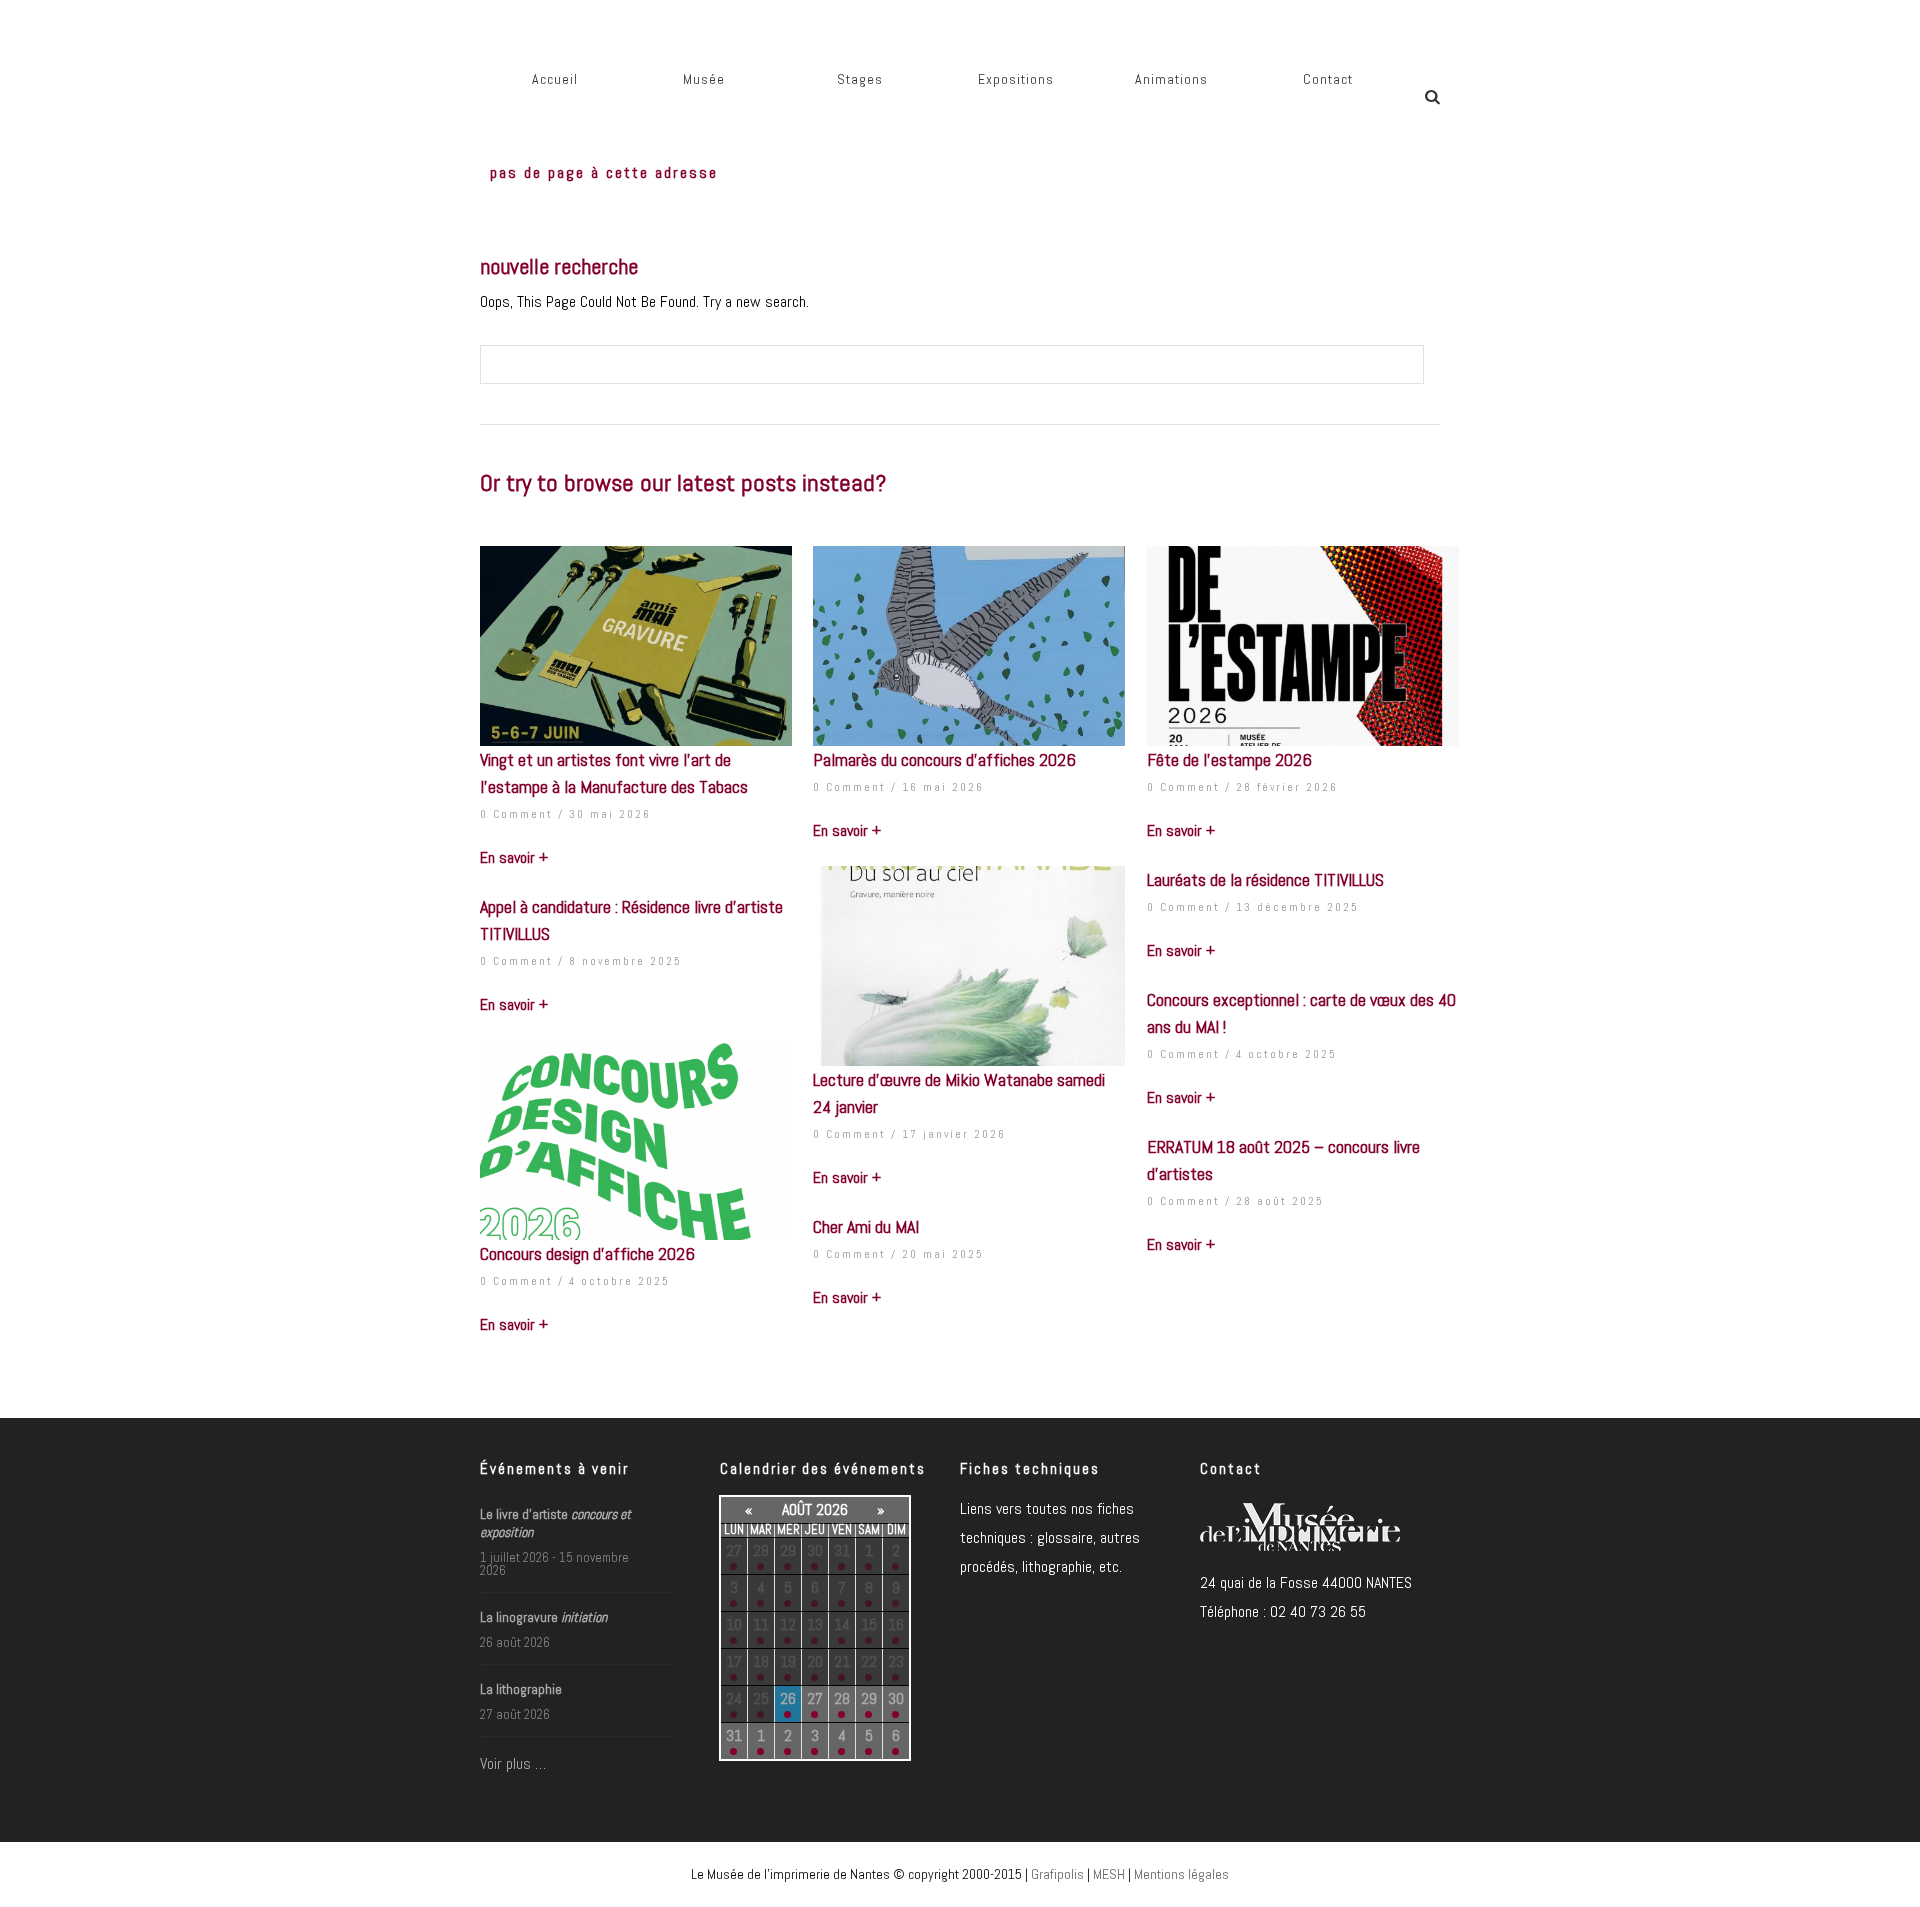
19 (788, 1661)
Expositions (1016, 79)
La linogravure (543, 1617)
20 (815, 1661)
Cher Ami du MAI (866, 1226)
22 (869, 1661)
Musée (704, 79)
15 (869, 1624)
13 (815, 1624)
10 (734, 1624)
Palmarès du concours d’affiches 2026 (944, 759)
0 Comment (516, 814)
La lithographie (521, 1689)
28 (761, 1550)
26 (788, 1698)
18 (761, 1661)
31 (842, 1550)
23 (896, 1661)
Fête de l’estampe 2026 (1229, 759)
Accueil (555, 79)
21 (842, 1661)
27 (734, 1550)
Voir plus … (513, 1763)
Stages (860, 79)
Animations (1171, 79)
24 (734, 1698)
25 (761, 1698)
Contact (1328, 79)
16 (896, 1624)
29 (788, 1550)
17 (734, 1661)
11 (761, 1624)
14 (842, 1624)
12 (788, 1624)
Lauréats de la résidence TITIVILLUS (1265, 879)
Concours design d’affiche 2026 (587, 1253)
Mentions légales (1181, 1874)
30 (815, 1550)
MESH (1109, 1874)
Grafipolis (1057, 1874)
